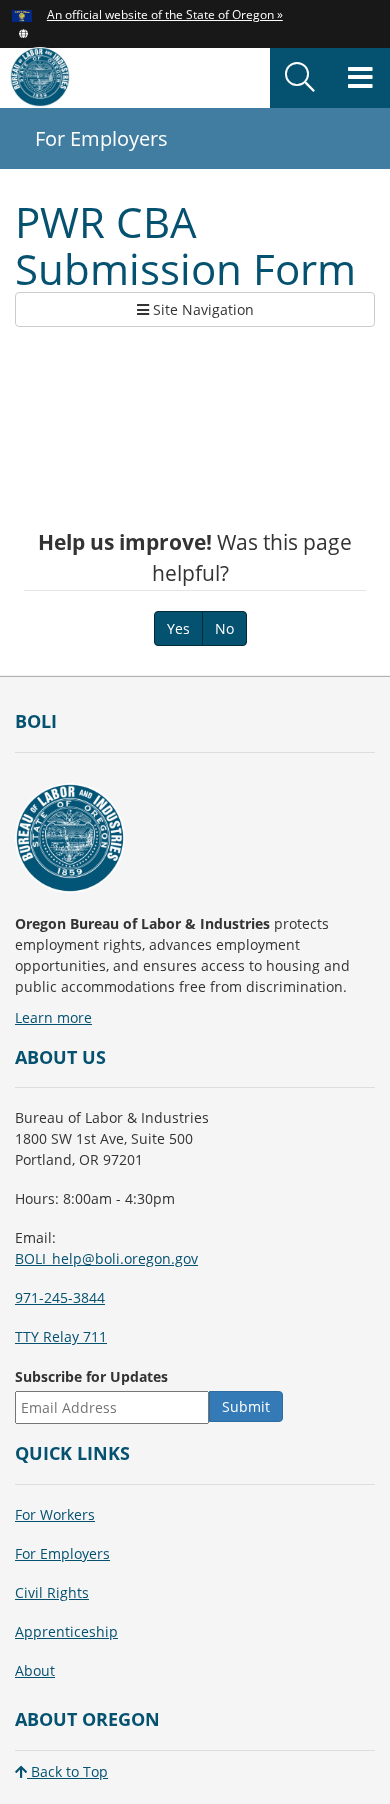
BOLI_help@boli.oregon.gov (106, 1258)
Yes (178, 628)
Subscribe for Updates (91, 1376)
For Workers (55, 1514)
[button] (23, 32)
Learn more (53, 1017)
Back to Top (67, 1771)
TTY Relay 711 (61, 1336)
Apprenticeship (66, 1631)
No (224, 628)
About (35, 1670)
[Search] (300, 78)
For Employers (62, 1553)
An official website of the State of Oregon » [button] (165, 14)
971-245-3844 (60, 1297)
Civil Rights (52, 1592)
